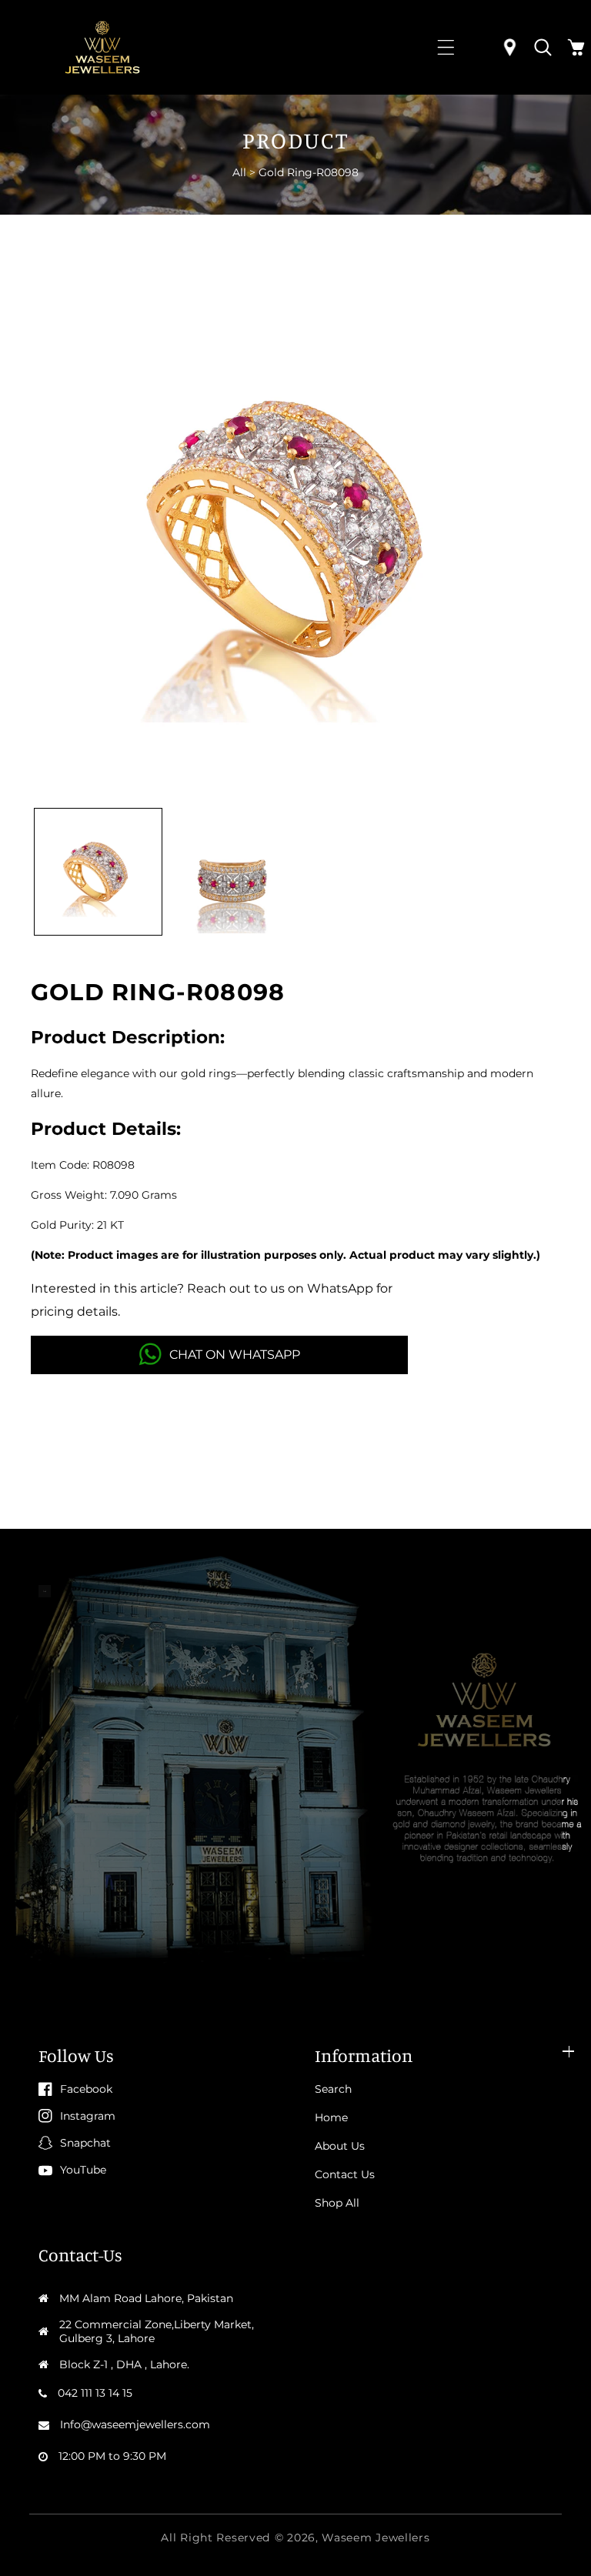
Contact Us (345, 2174)
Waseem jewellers (376, 2538)
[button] (446, 47)
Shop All (337, 2203)
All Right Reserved (215, 2538)
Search (333, 2089)
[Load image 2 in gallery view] (233, 872)
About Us (340, 2146)
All (239, 172)
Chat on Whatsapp (235, 1355)
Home (331, 2117)
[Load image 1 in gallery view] (98, 872)
